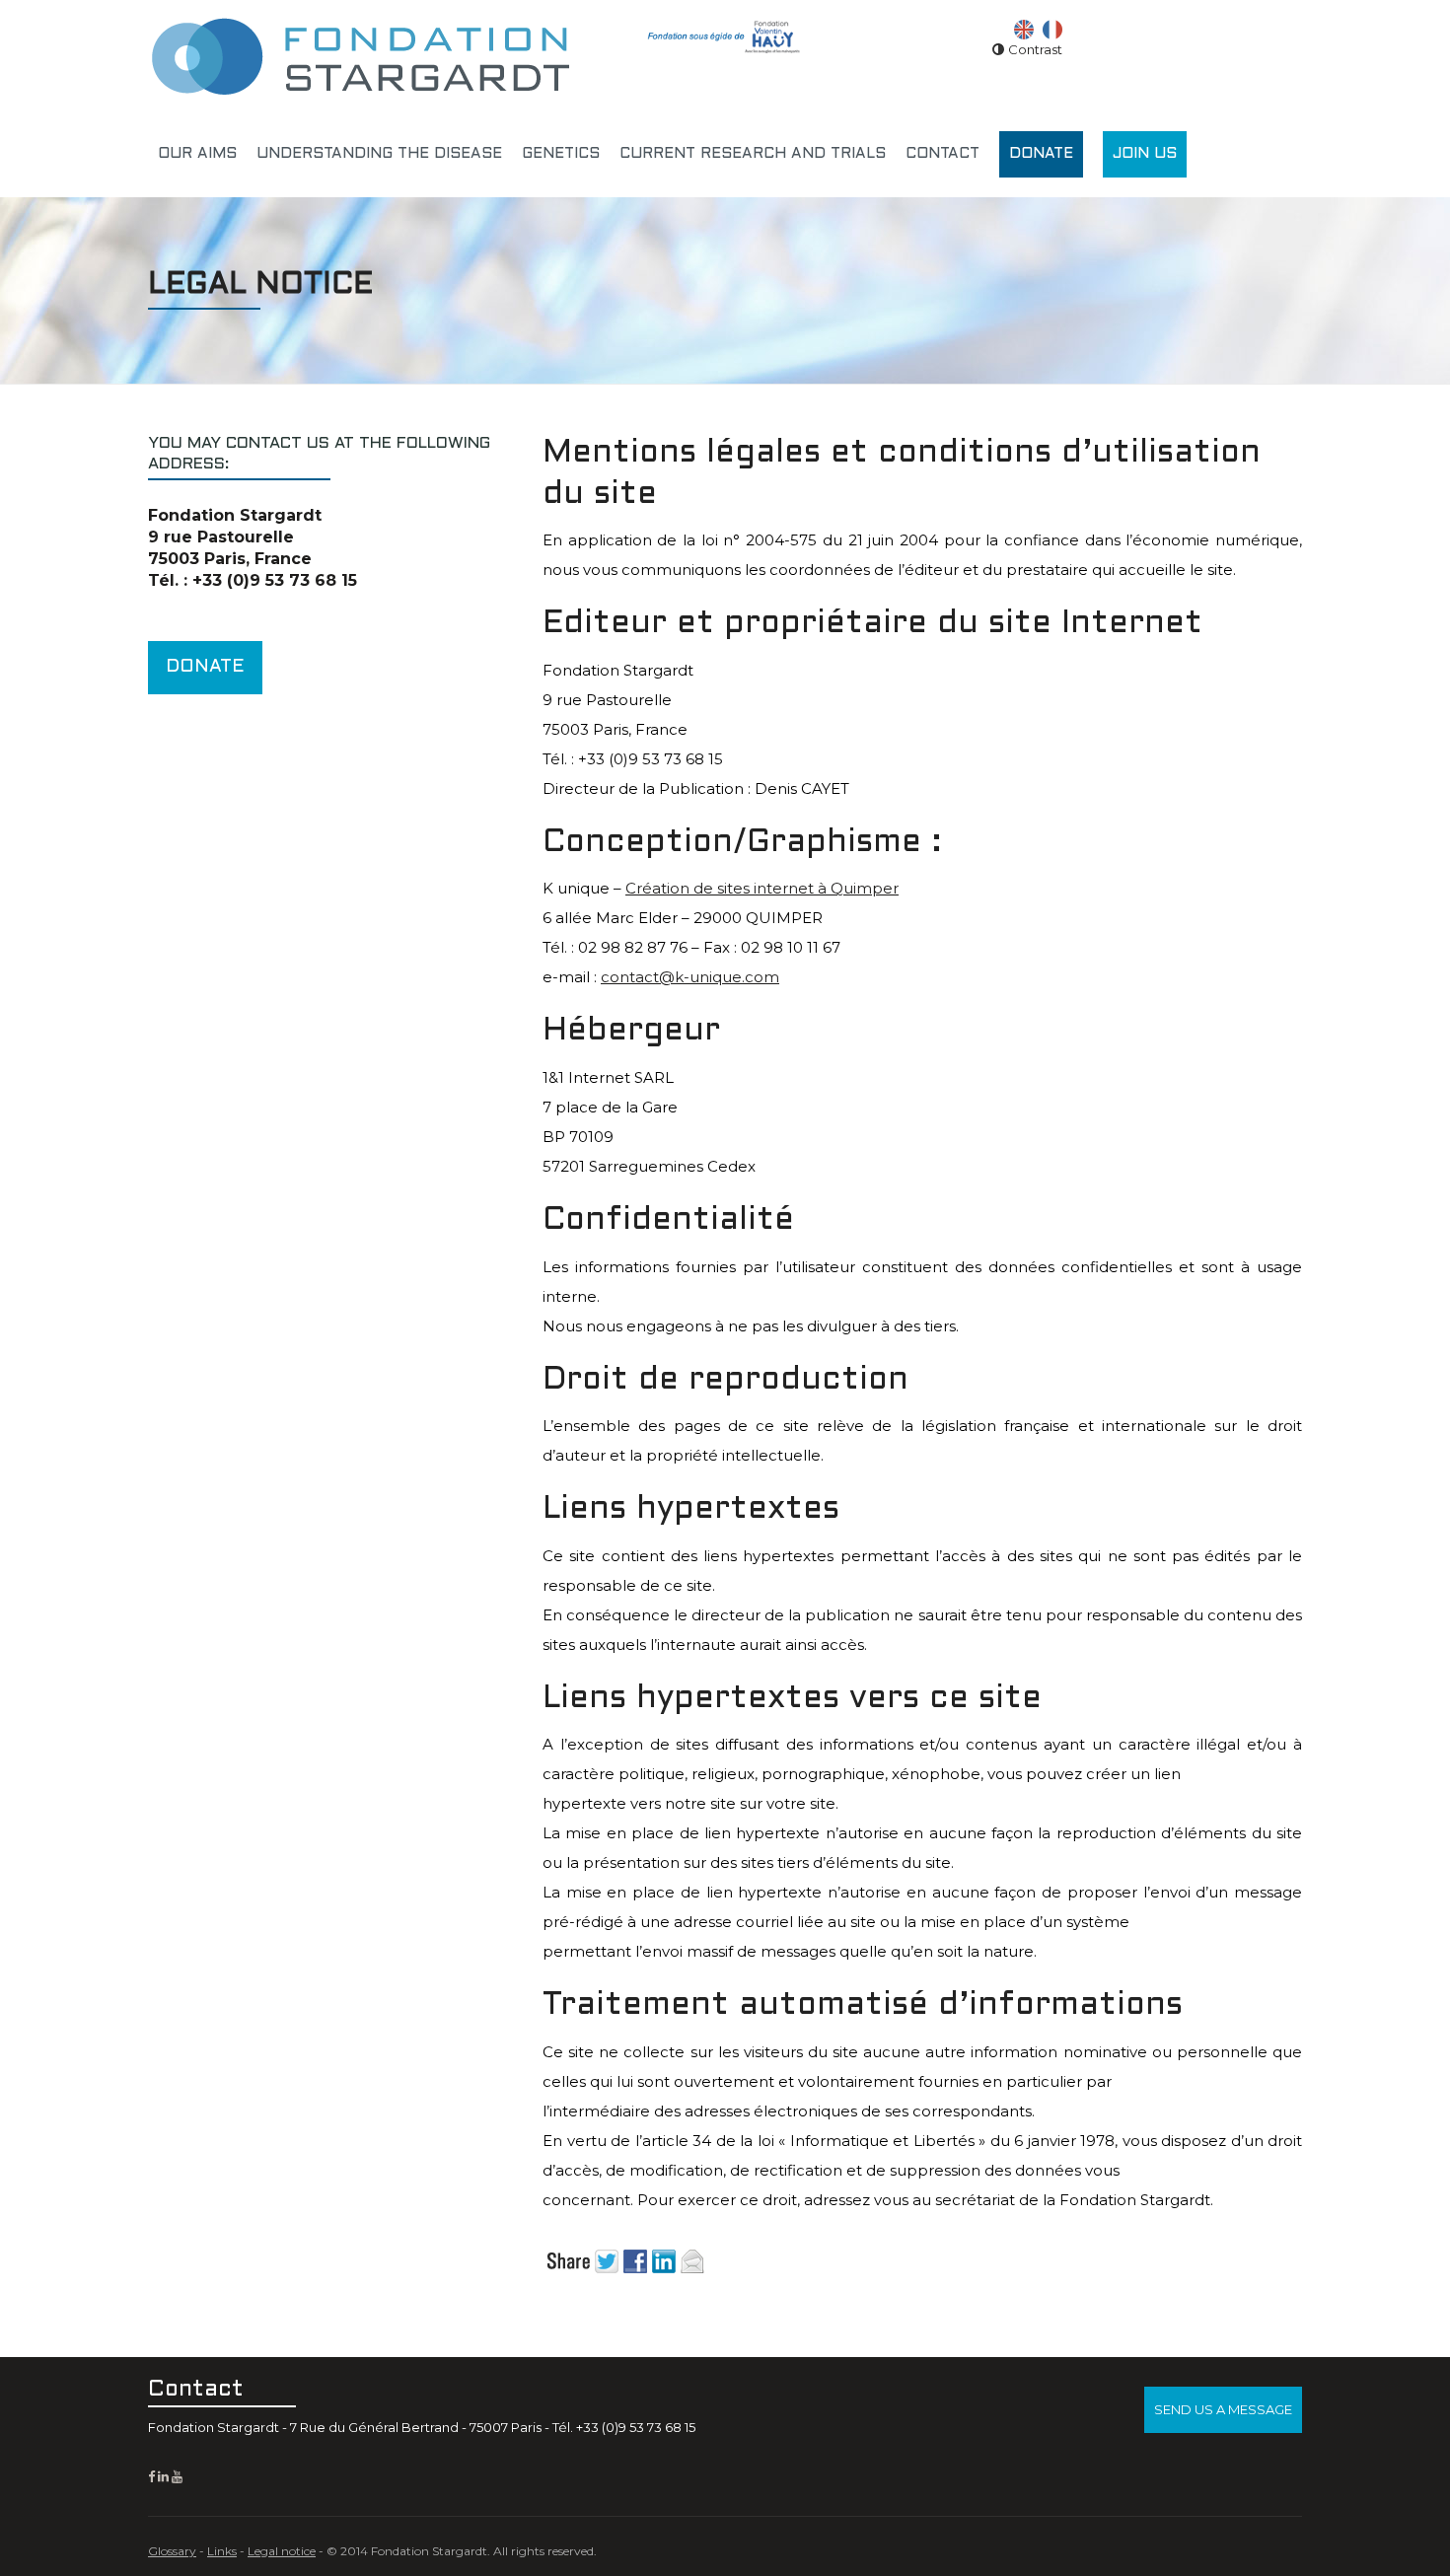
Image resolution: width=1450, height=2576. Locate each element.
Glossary (172, 2551)
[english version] (1024, 28)
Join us (1145, 154)
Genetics (561, 154)
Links (222, 2551)
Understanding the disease (379, 154)
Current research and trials (753, 154)
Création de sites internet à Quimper (762, 888)
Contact (942, 154)
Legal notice (282, 2551)
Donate (1041, 154)
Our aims (197, 154)
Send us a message (1223, 2409)
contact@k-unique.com (690, 977)
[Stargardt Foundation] (360, 54)
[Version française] (1052, 28)
